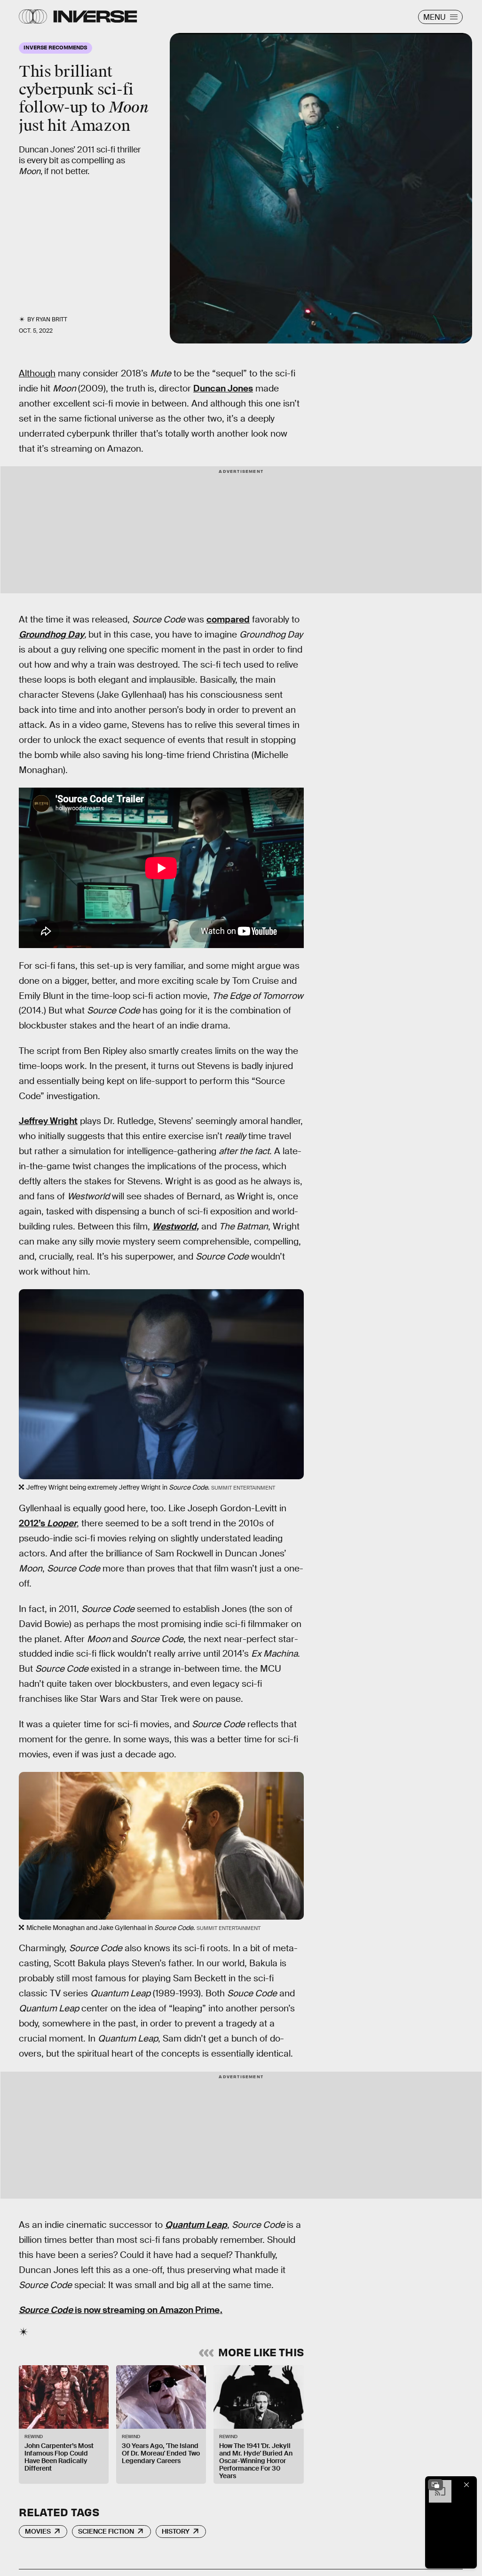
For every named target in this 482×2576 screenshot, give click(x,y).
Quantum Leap (196, 2225)
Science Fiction (106, 2531)
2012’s (48, 1523)
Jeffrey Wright (48, 1121)
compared (228, 619)
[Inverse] (95, 16)
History (176, 2531)
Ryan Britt (51, 319)
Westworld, (176, 1226)
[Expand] (435, 2485)
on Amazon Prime (183, 2310)
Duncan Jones (223, 388)
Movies (38, 2531)
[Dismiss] (466, 2485)
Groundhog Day (51, 634)
